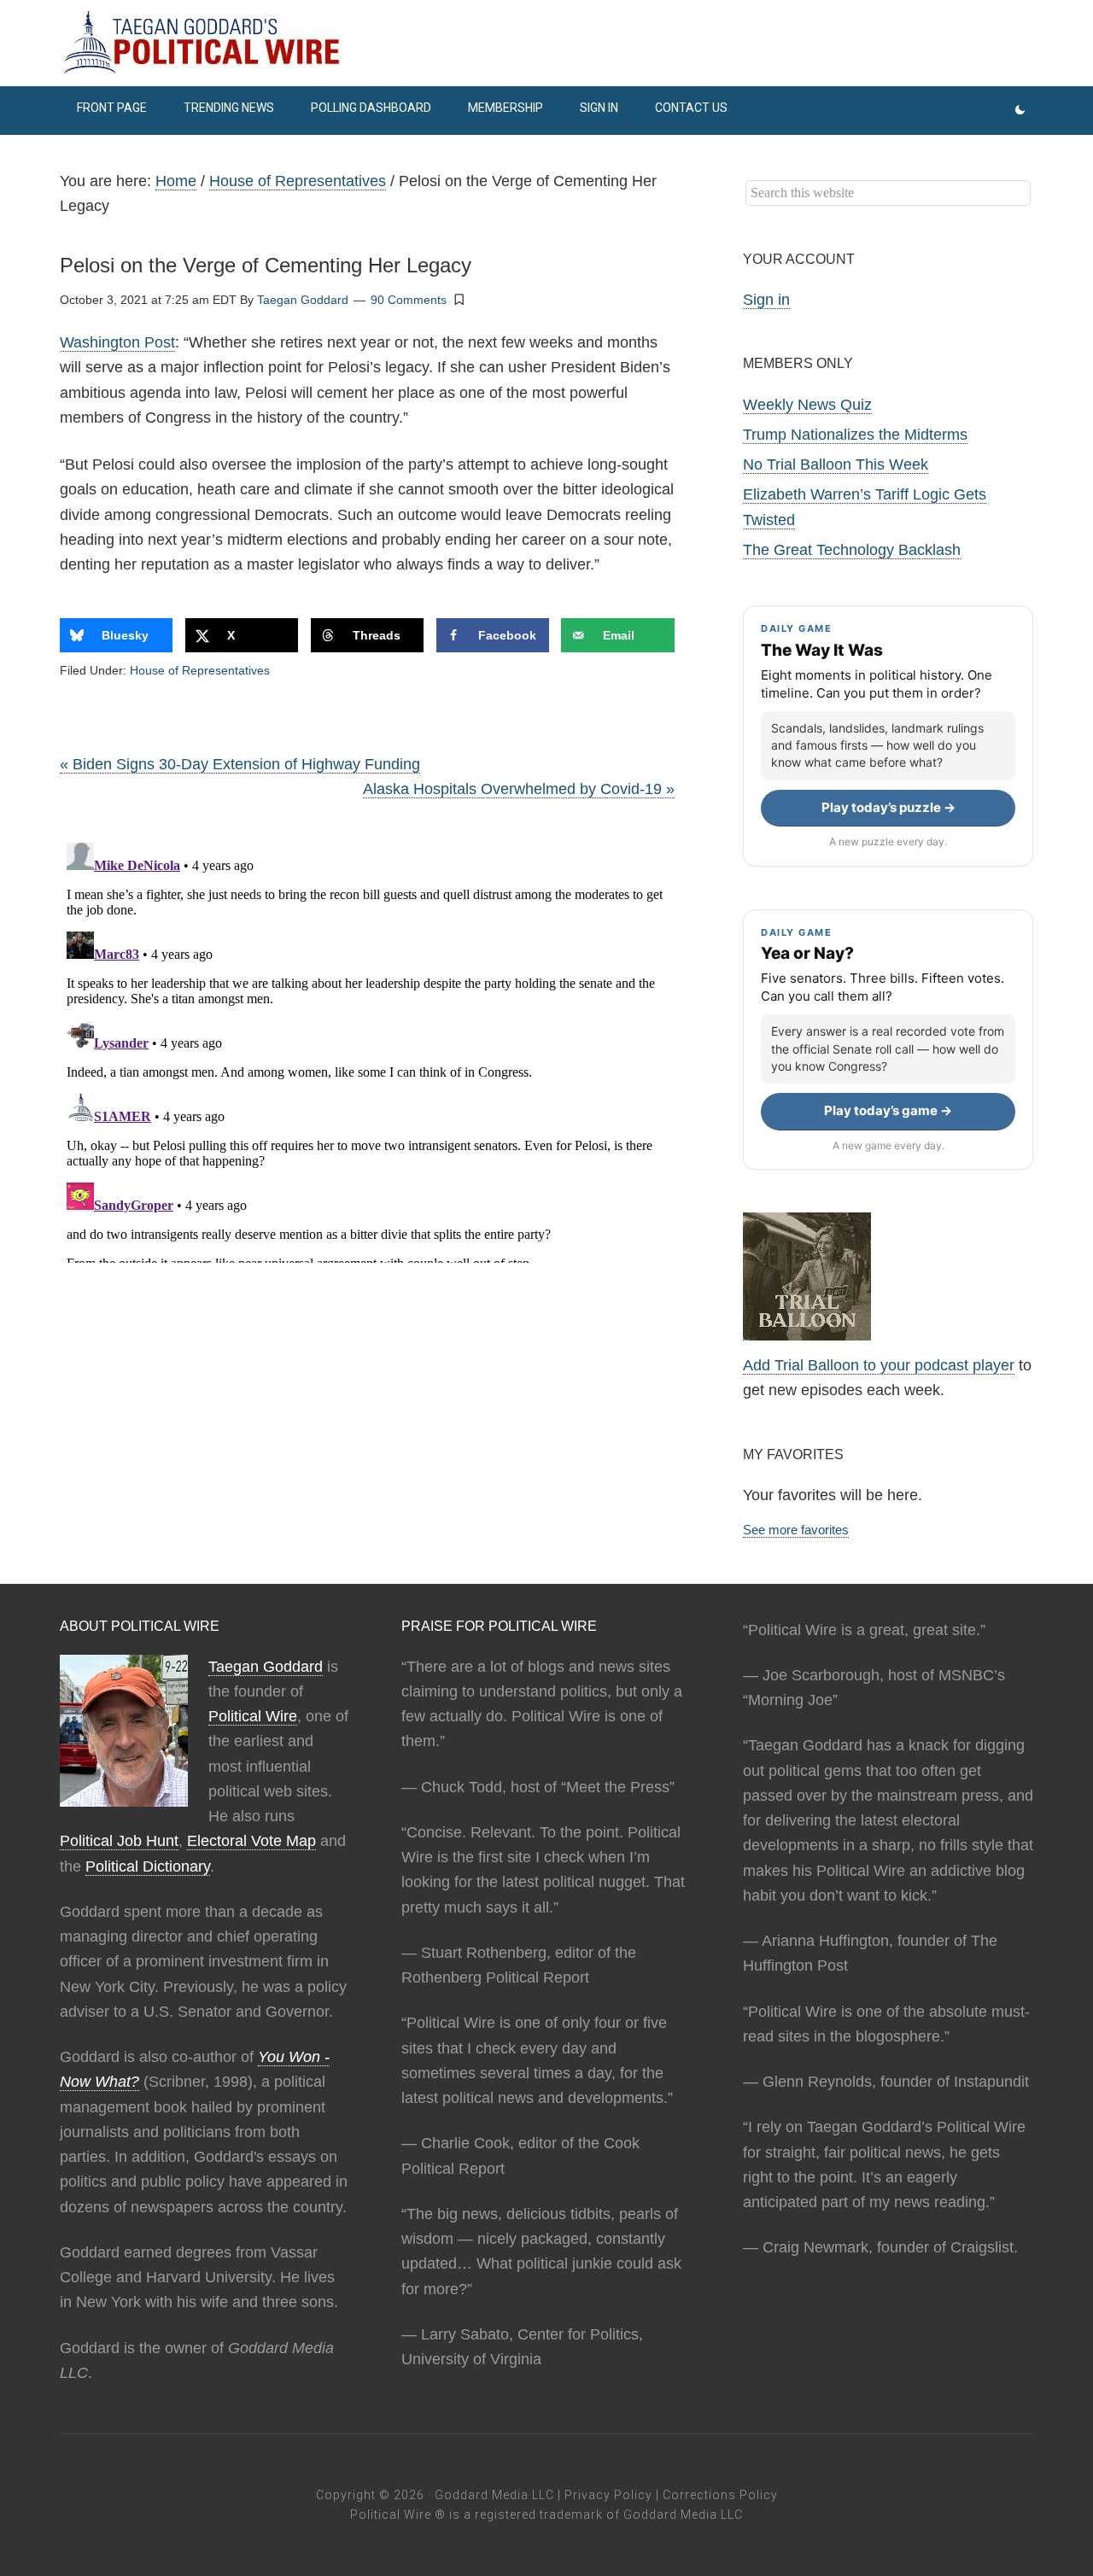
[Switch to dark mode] (1020, 111)
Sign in (766, 300)
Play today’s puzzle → (888, 807)
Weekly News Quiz (807, 405)
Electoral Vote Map (251, 1841)
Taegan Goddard (266, 1667)
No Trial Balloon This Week (836, 464)
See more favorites (796, 1530)
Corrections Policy (720, 2495)
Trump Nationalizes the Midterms (855, 435)
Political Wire (253, 1716)
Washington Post (117, 342)
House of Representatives (200, 670)
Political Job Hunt (119, 1841)
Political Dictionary (148, 1866)
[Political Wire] (546, 43)
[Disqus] (367, 1049)
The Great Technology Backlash (852, 550)
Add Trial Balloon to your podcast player (879, 1365)
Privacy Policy (608, 2495)
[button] (459, 299)
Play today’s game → (888, 1110)
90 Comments (409, 300)
